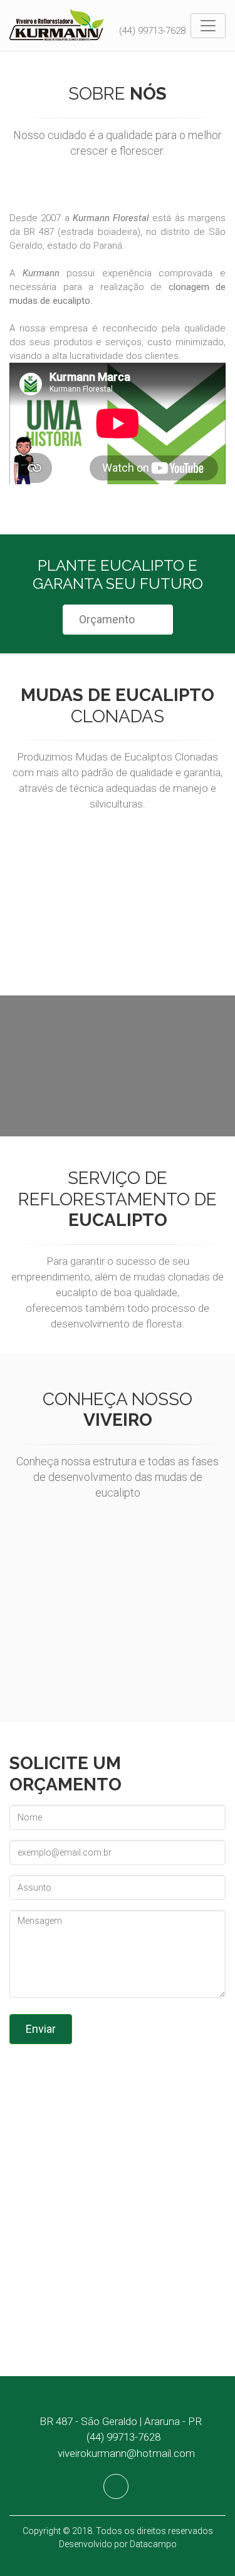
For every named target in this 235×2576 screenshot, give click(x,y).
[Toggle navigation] (208, 26)
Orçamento (107, 619)
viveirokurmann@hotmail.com (126, 2453)
